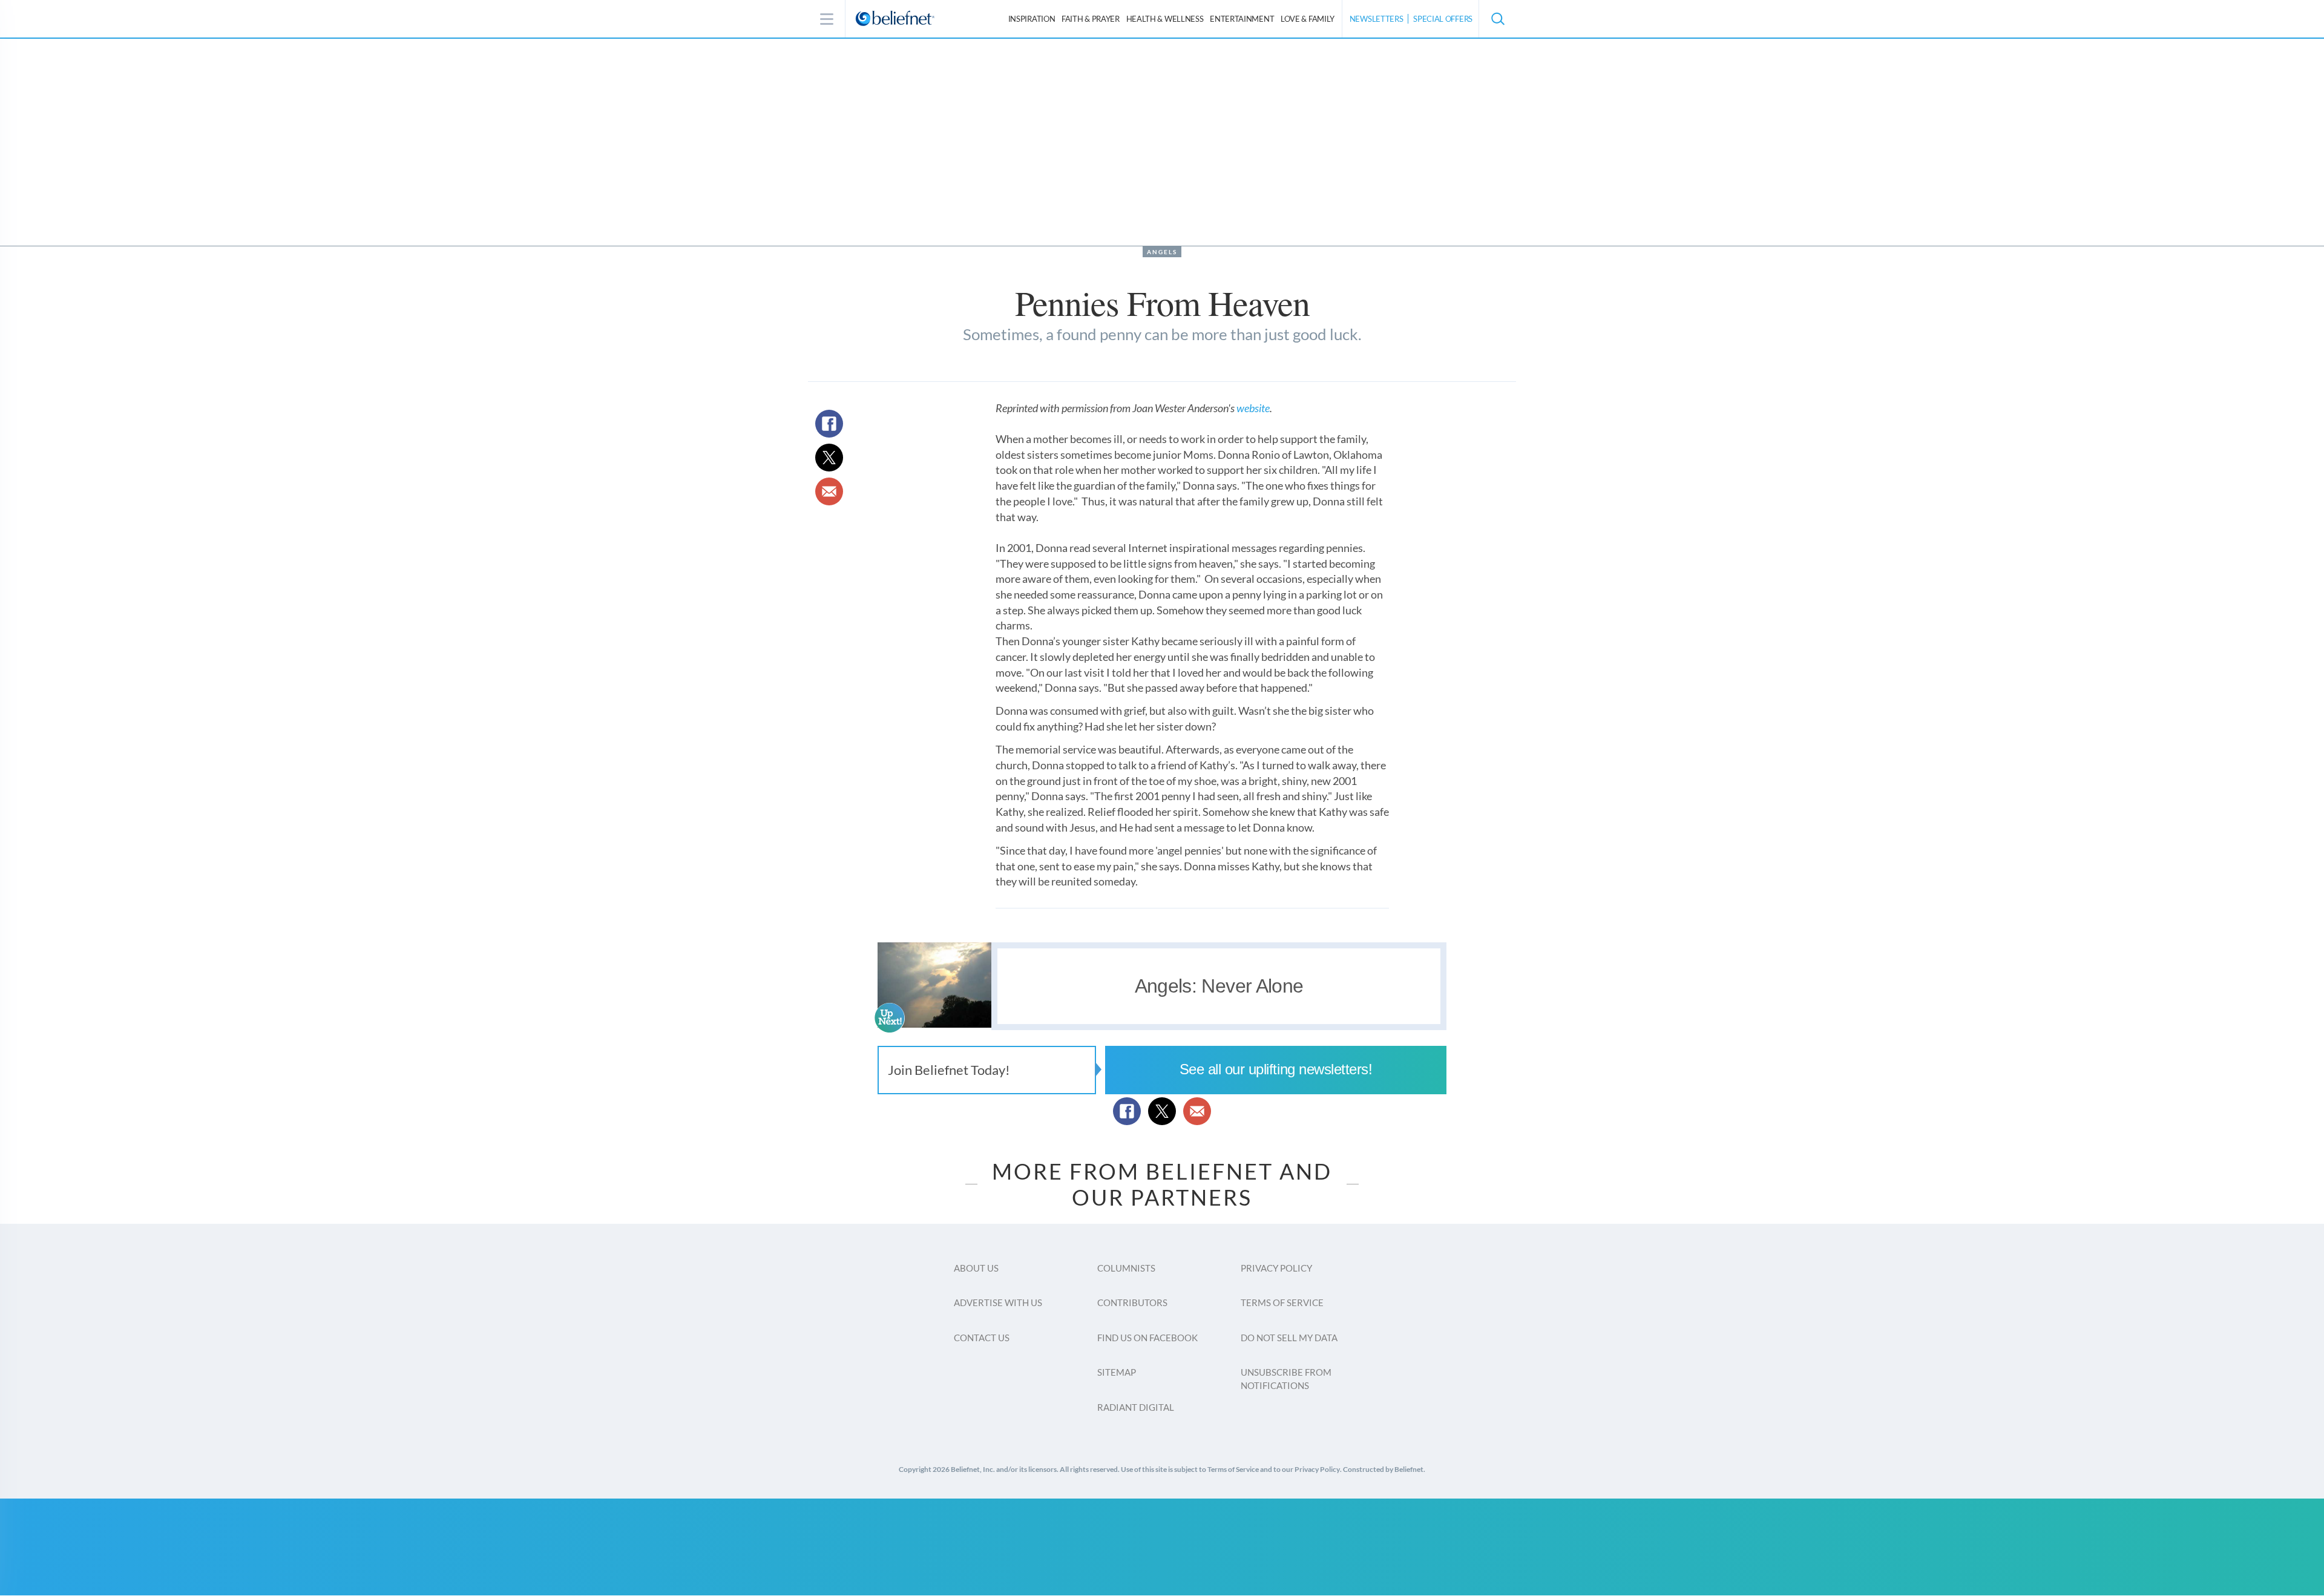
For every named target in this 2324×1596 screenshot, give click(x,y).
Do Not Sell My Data (1289, 1338)
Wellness (1165, 19)
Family (1308, 19)
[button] (1497, 19)
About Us (976, 1268)
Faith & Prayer (1091, 19)
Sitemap (1117, 1372)
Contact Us (982, 1338)
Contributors (1132, 1302)
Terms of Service (1282, 1302)
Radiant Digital (1136, 1407)
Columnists (1126, 1268)
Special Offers (1443, 19)
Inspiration (1032, 19)
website (1253, 408)
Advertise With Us (998, 1302)
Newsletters (1377, 19)
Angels (1162, 252)
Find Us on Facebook (1147, 1338)
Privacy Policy (1276, 1268)
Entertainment (1242, 19)
